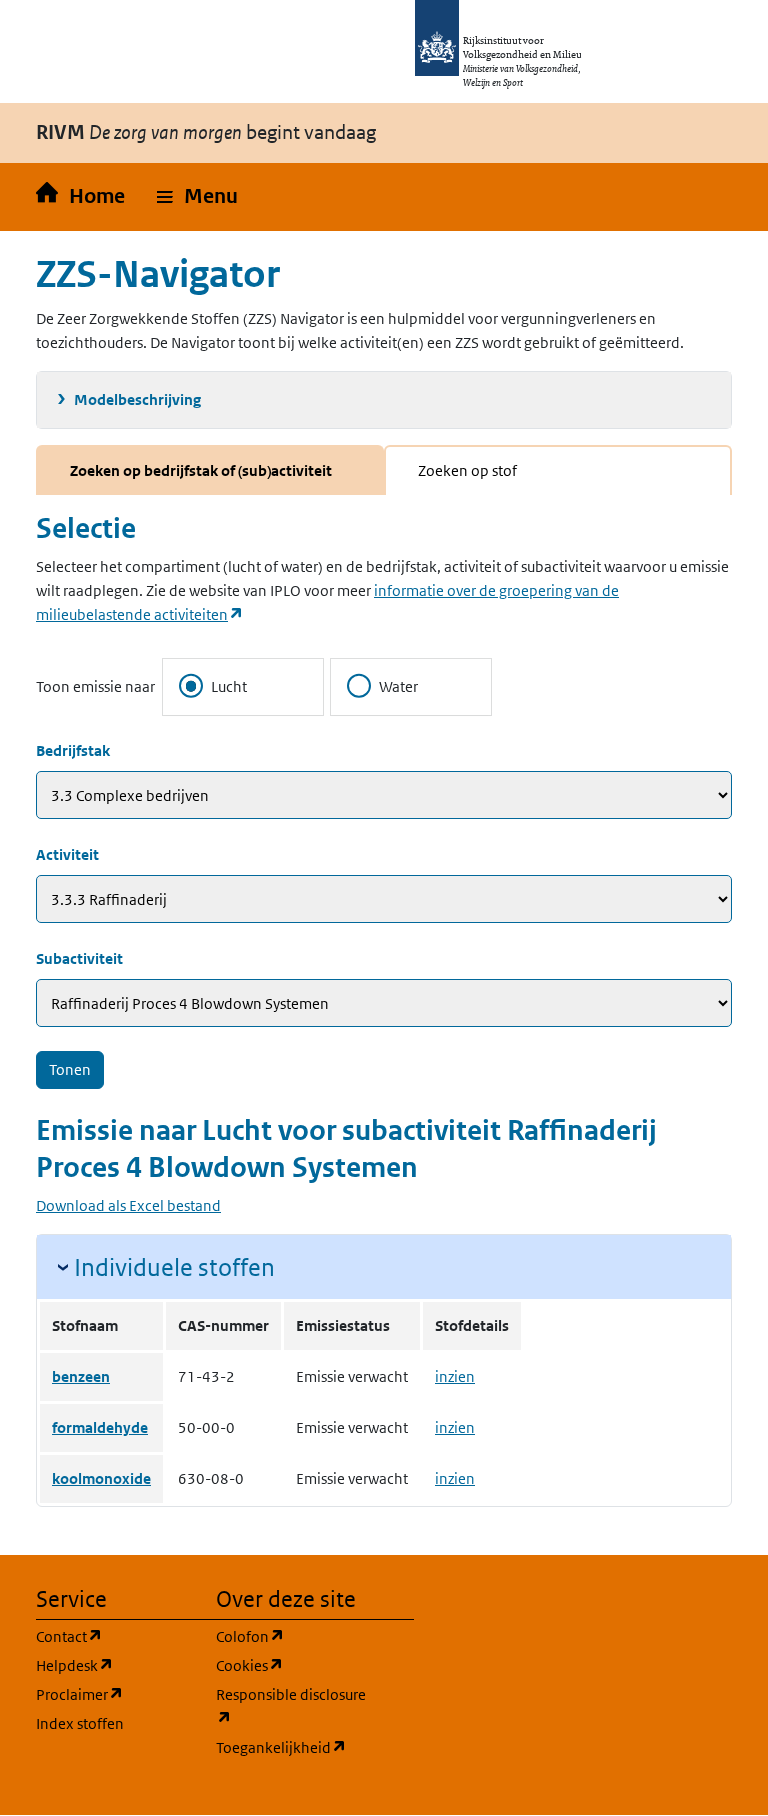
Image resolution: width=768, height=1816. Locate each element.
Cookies (294, 1665)
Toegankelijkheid (294, 1747)
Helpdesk (114, 1665)
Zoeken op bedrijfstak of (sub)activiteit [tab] (201, 470)
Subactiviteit (79, 958)
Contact (114, 1636)
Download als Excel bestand (128, 1205)
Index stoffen (80, 1723)
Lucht (229, 686)
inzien (455, 1376)
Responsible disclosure (294, 1706)
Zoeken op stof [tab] (467, 470)
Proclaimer (114, 1694)
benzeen (81, 1376)
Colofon (294, 1636)
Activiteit (67, 854)
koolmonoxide (101, 1478)
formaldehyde (100, 1427)
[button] (197, 197)
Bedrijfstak (73, 750)
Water (398, 686)
